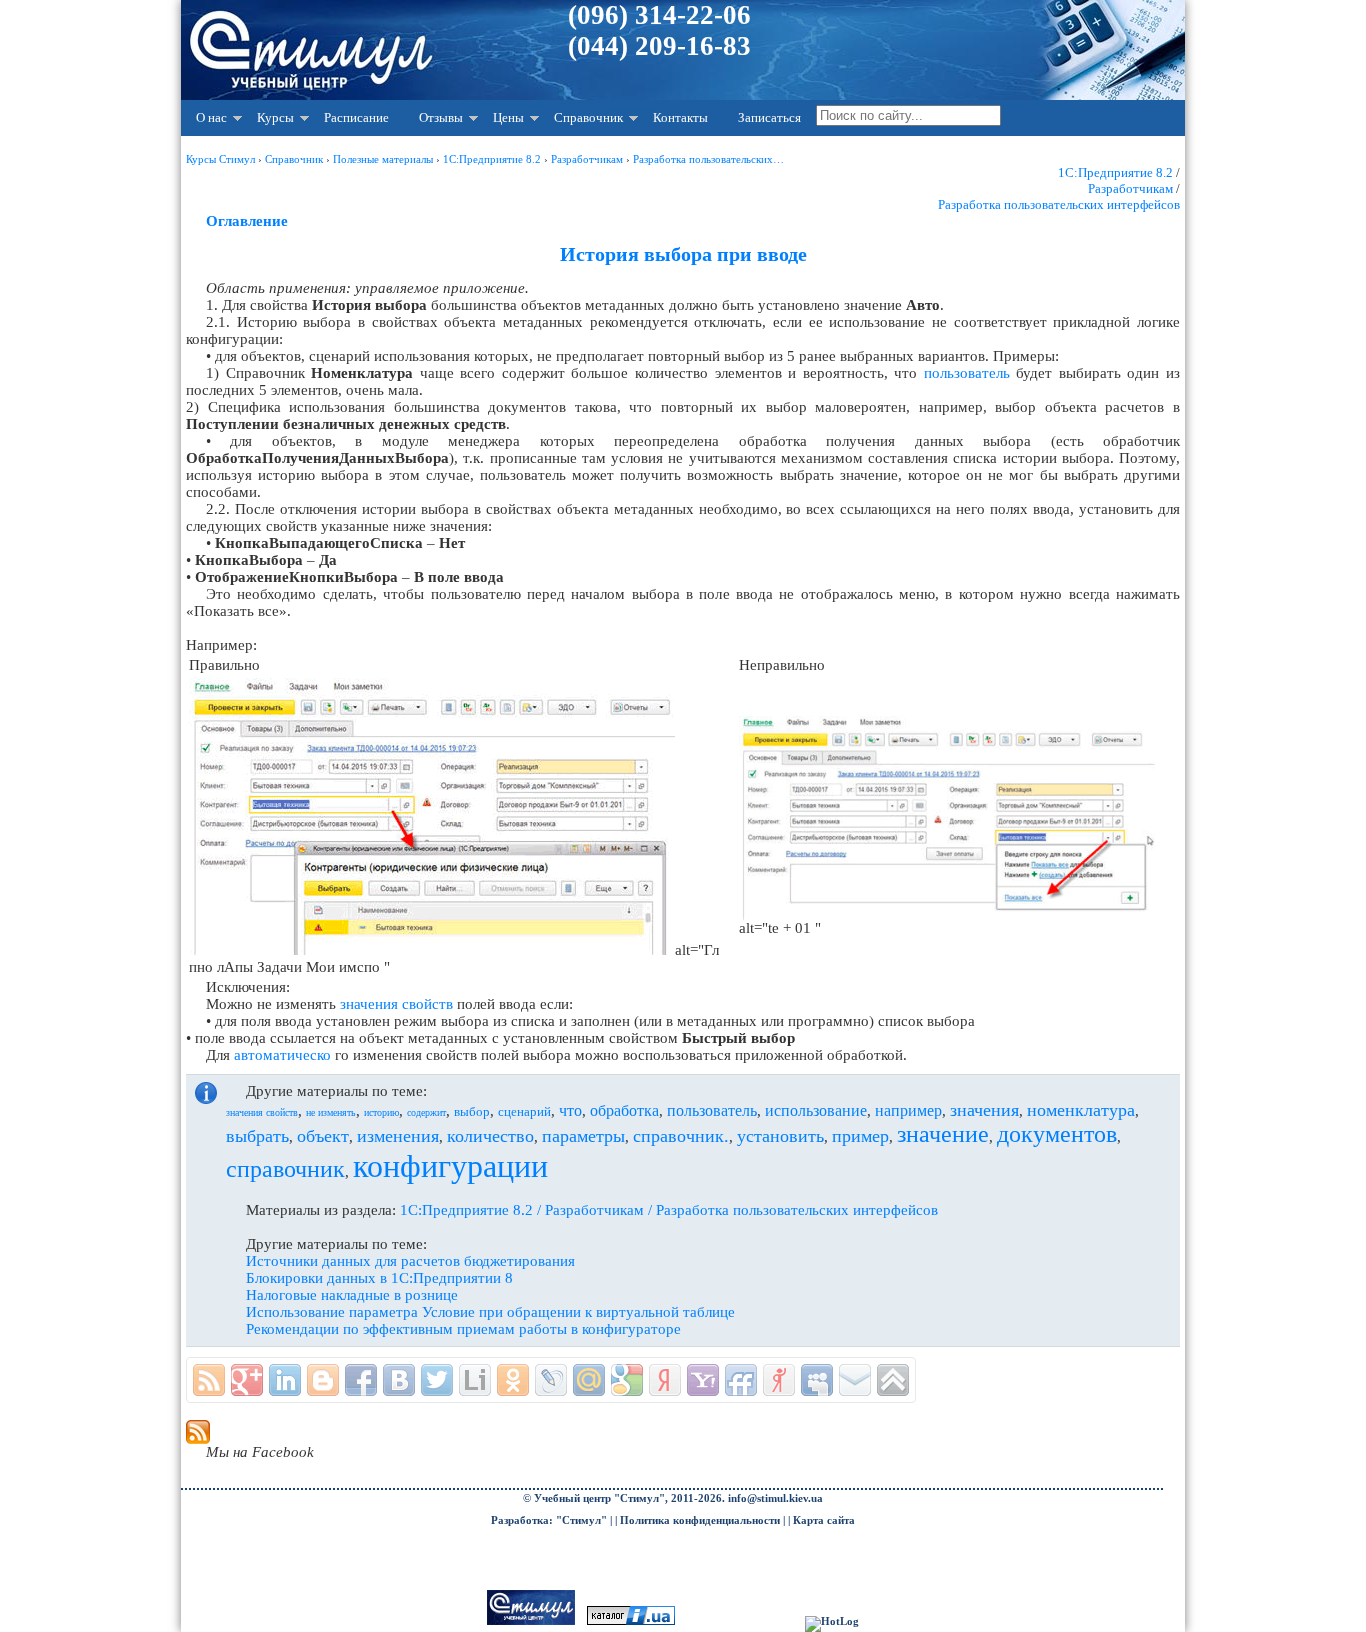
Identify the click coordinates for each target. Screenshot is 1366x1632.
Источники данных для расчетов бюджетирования (410, 1261)
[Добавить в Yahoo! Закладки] (703, 1380)
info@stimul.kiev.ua (775, 1498)
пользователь (967, 373)
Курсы (275, 117)
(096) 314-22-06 (659, 15)
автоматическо (282, 1055)
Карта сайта (824, 1520)
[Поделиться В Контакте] (399, 1380)
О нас (211, 117)
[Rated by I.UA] (631, 1621)
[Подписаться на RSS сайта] (209, 1380)
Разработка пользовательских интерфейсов (1059, 204)
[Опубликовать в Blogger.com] (323, 1380)
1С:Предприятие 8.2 (1115, 172)
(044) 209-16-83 (659, 46)
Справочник (588, 117)
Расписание (356, 117)
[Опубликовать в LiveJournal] (551, 1380)
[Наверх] (893, 1380)
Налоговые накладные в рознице (352, 1295)
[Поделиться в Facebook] (361, 1380)
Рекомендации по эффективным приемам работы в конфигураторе (463, 1329)
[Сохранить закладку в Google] (627, 1380)
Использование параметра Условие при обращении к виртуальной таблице (490, 1312)
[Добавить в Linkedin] (285, 1380)
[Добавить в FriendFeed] (741, 1380)
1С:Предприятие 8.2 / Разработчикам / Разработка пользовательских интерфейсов (669, 1210)
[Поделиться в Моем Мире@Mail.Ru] (589, 1380)
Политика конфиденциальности (700, 1520)
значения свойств (396, 1004)
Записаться (769, 117)
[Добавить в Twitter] (437, 1380)
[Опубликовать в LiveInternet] (475, 1380)
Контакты (680, 117)
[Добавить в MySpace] (817, 1380)
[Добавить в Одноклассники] (513, 1380)
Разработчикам (1130, 188)
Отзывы (441, 117)
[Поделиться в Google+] (247, 1380)
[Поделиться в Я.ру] (779, 1380)
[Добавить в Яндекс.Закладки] (665, 1380)
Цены (508, 117)
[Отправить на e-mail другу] (855, 1380)
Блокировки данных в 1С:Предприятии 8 (379, 1278)
